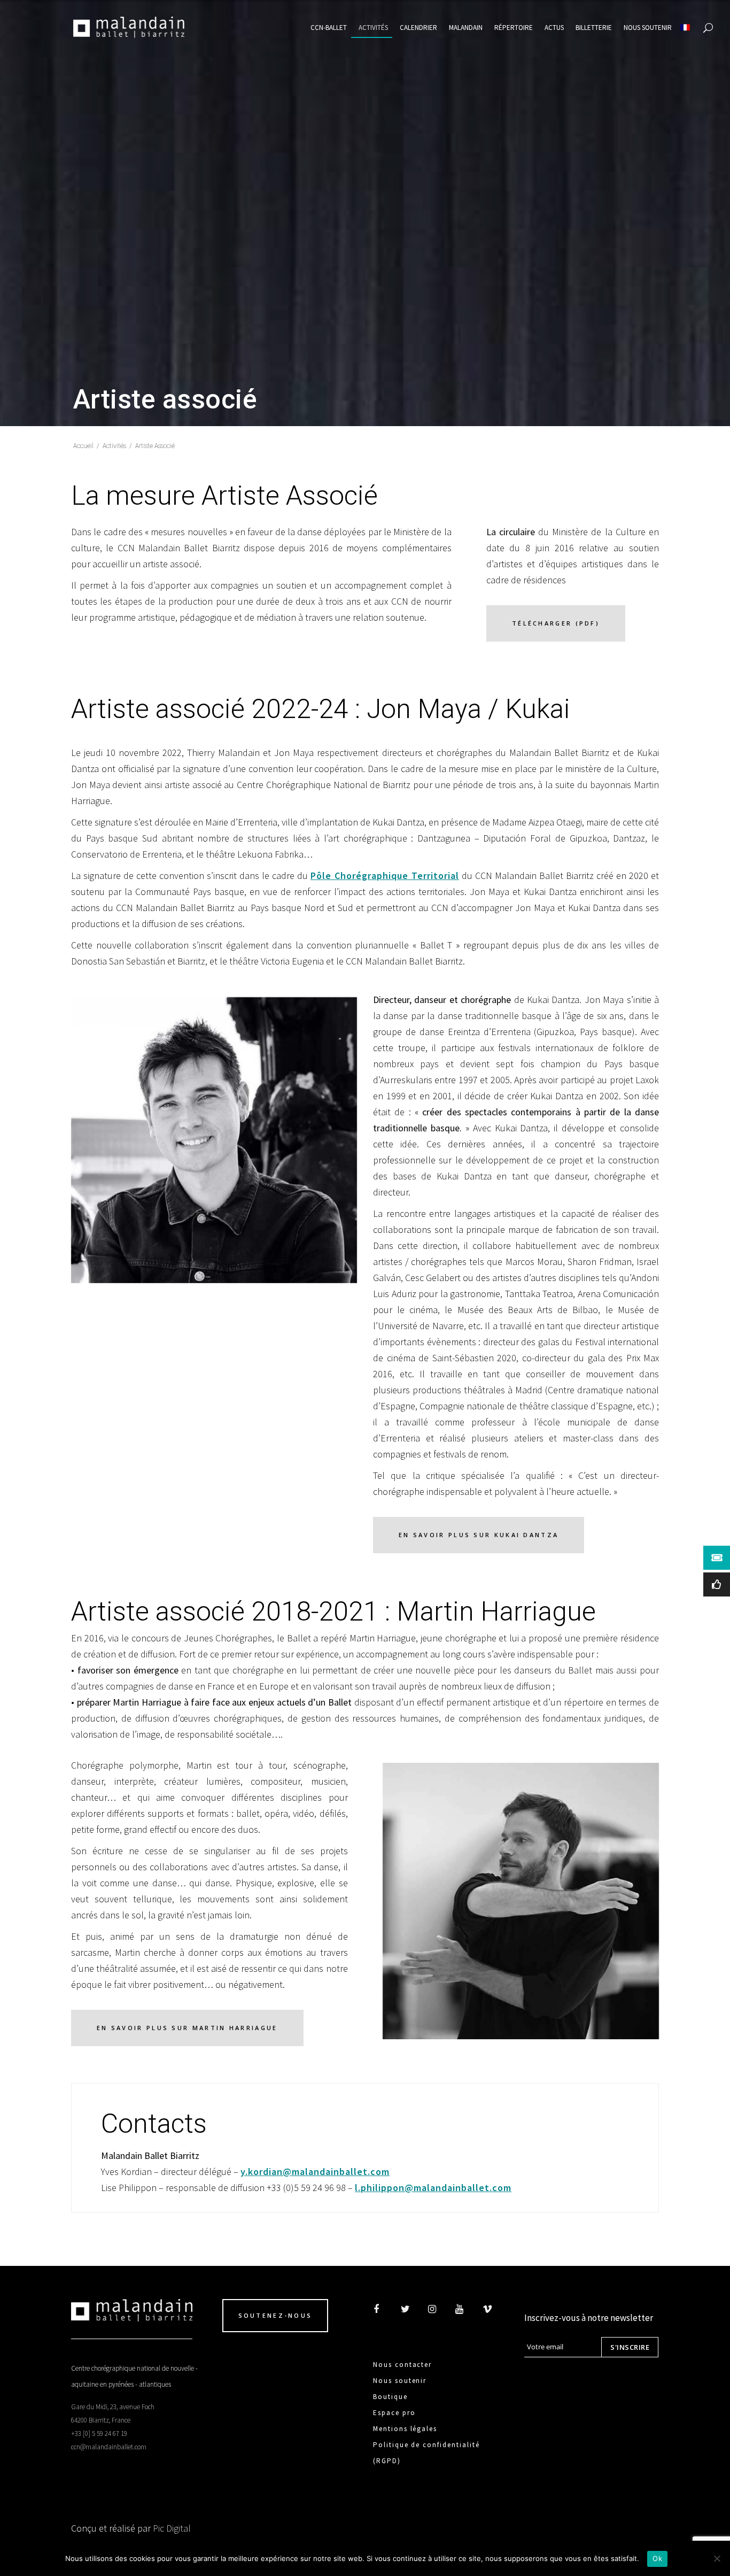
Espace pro (394, 2413)
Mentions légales (405, 2429)
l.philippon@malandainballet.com (433, 2188)
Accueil (83, 446)
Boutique (390, 2397)
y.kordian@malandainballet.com (315, 2172)
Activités (114, 446)
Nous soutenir (400, 2381)
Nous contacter (402, 2365)
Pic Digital (172, 2528)
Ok (657, 2558)
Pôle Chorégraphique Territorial (385, 876)
